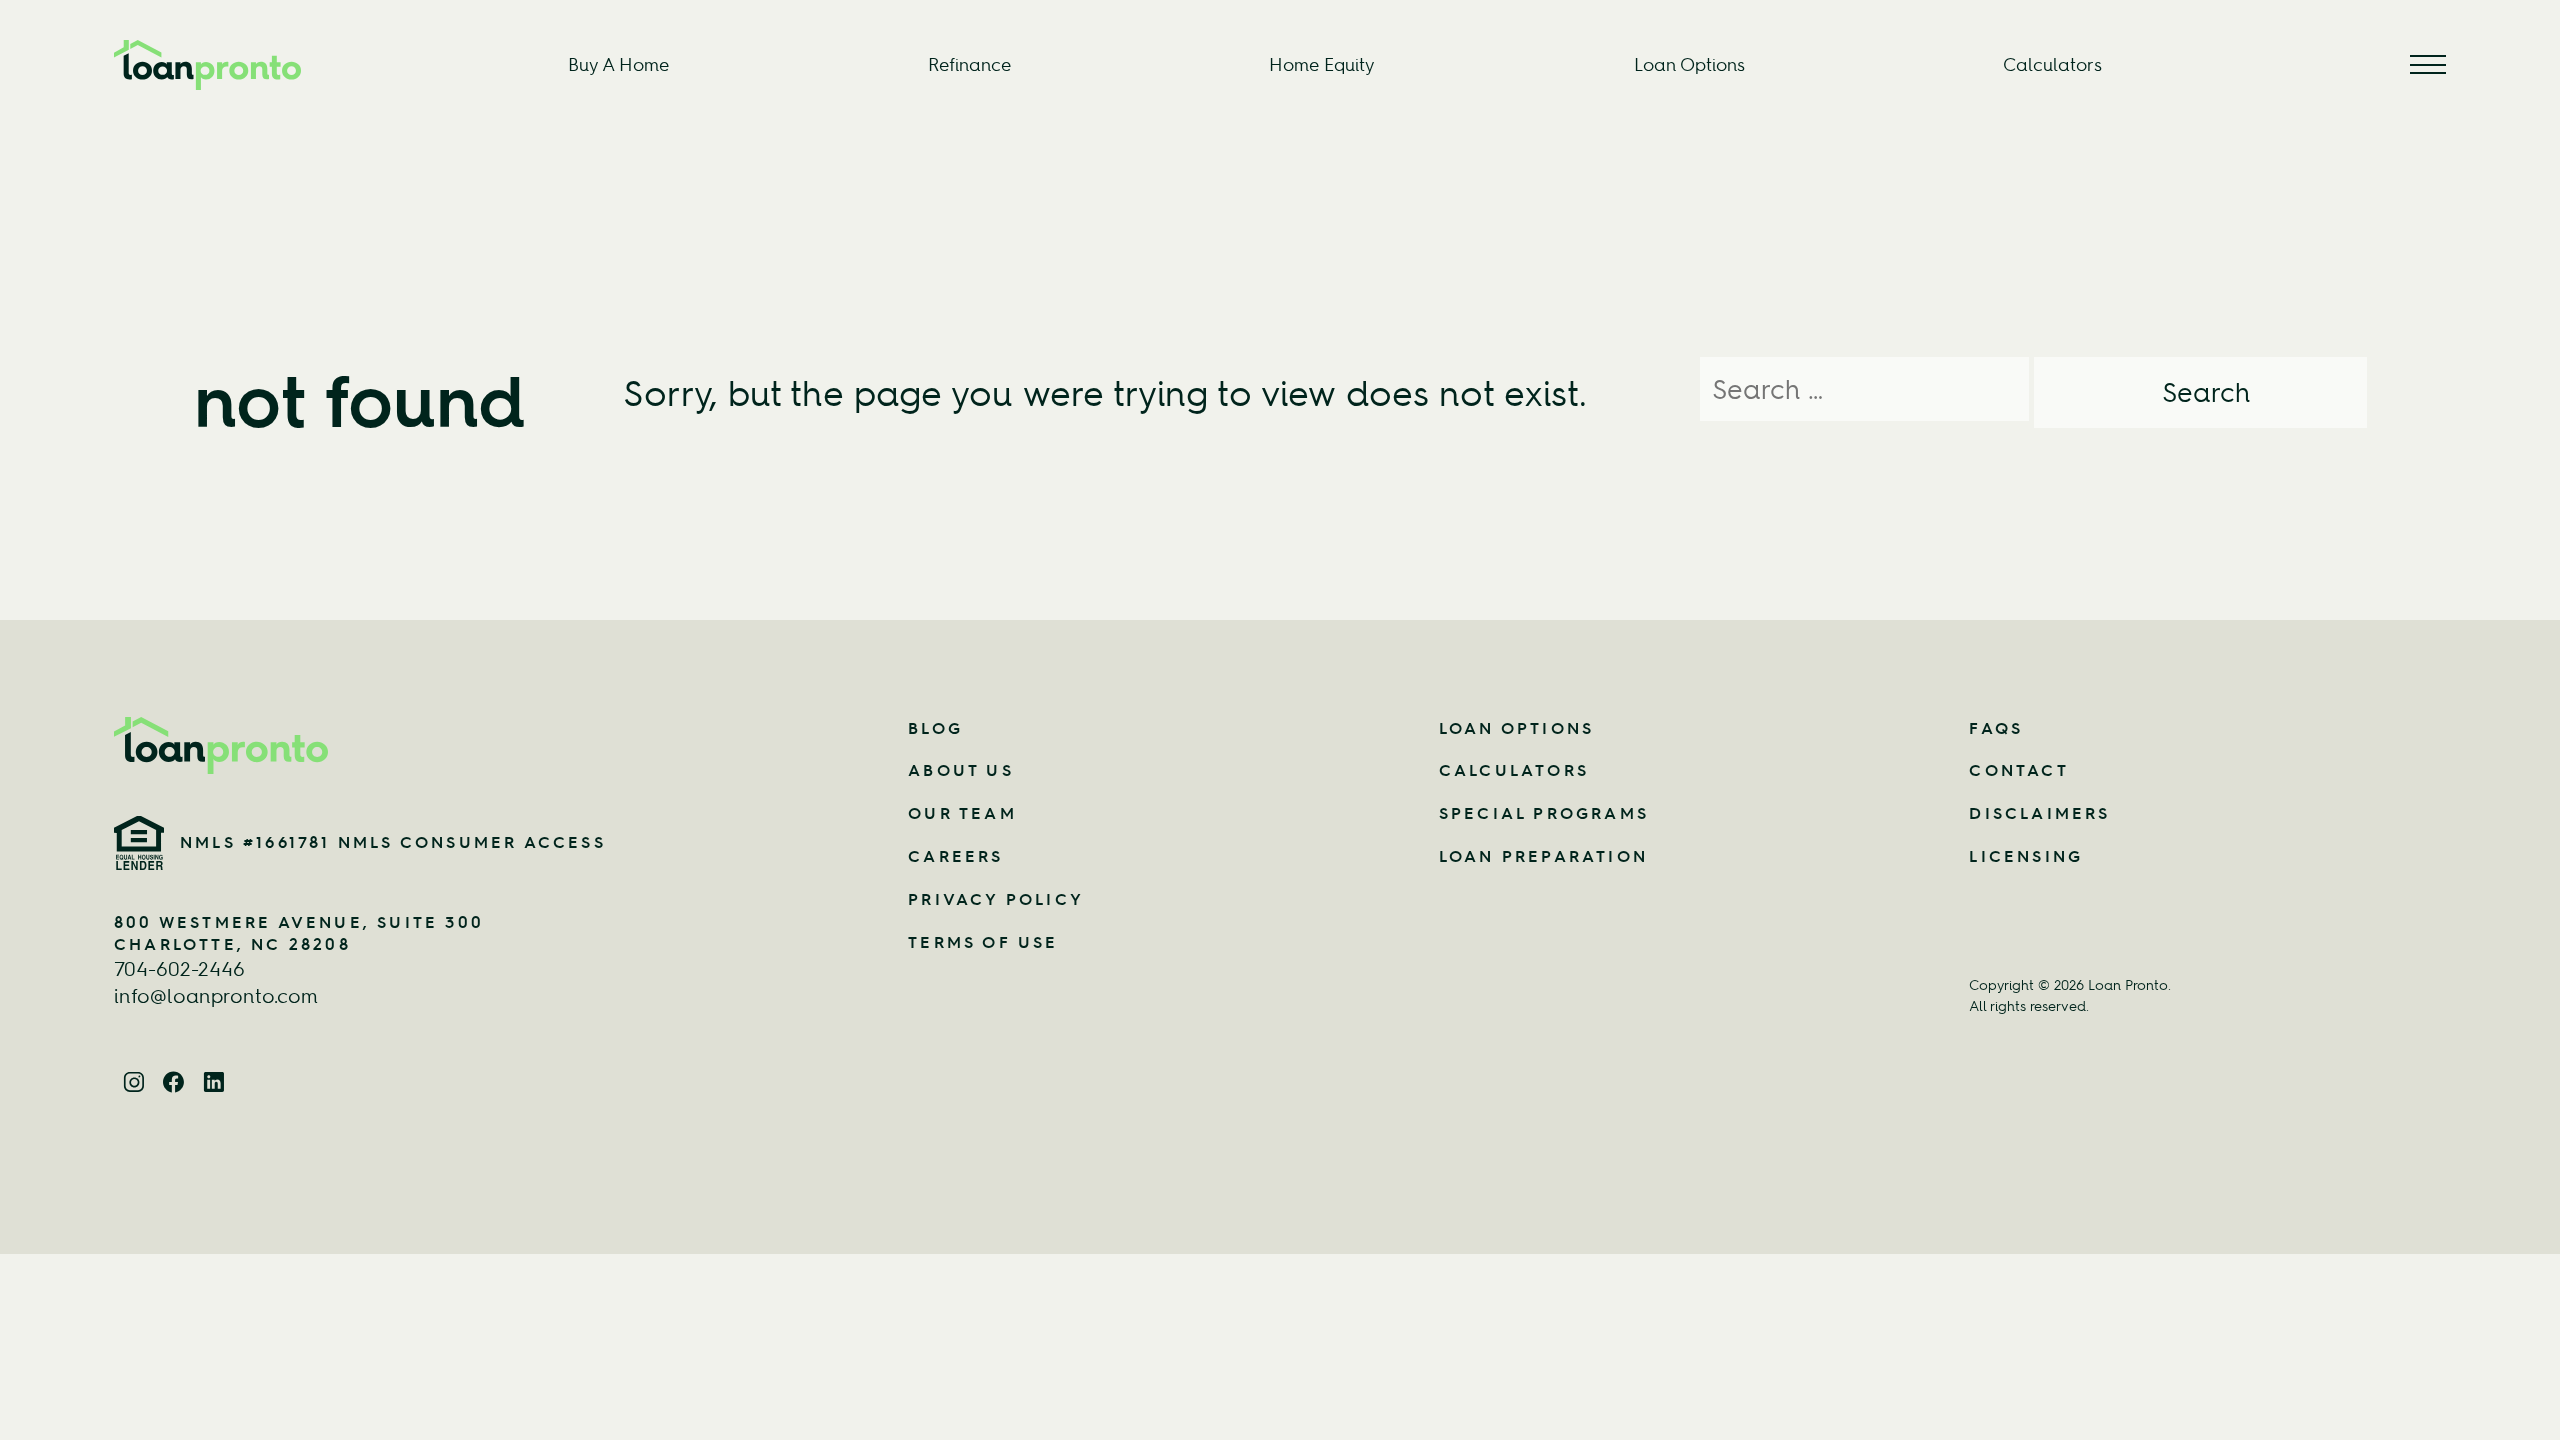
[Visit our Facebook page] (174, 1079)
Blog (935, 728)
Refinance (969, 64)
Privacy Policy (996, 899)
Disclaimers (2039, 813)
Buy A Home (618, 64)
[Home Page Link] (421, 745)
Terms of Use (983, 942)
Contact (2018, 770)
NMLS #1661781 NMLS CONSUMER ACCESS (393, 842)
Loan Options (1689, 64)
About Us (961, 770)
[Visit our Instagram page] (134, 1079)
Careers (955, 856)
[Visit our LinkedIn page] (214, 1079)
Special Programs (1544, 813)
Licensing (2026, 856)
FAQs (1996, 728)
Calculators (2052, 64)
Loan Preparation (1543, 856)
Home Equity (1322, 64)
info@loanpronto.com (216, 995)
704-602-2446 (179, 968)
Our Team (962, 813)
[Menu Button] (2428, 64)
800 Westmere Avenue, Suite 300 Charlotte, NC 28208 (299, 933)
